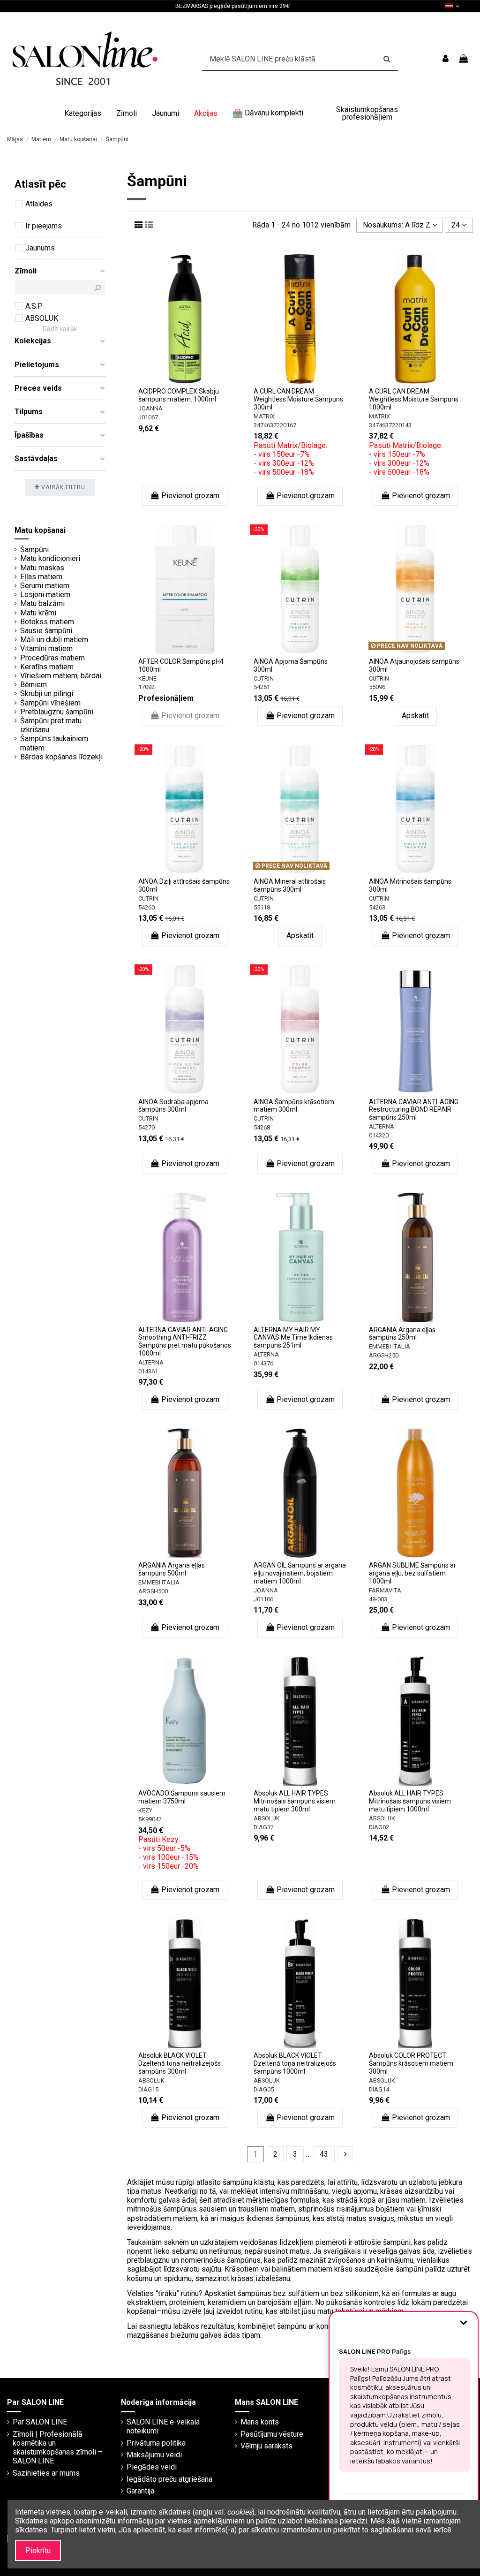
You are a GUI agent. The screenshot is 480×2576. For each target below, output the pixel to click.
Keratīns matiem (47, 667)
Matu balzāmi (42, 603)
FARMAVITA (385, 1590)
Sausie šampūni (46, 631)
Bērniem (34, 685)
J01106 (263, 1599)
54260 (146, 907)
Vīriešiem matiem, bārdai (61, 676)
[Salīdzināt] (192, 372)
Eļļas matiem (41, 577)
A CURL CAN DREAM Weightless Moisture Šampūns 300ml (298, 399)
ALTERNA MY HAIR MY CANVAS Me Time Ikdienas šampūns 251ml (293, 1338)
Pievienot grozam (190, 496)
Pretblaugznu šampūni (57, 712)
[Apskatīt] (185, 387)
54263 (377, 907)
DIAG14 (379, 2089)
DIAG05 (264, 2089)
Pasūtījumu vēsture (272, 2434)
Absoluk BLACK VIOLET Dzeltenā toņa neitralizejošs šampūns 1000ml (295, 2063)
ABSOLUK (267, 1818)
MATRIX (264, 416)
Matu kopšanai (40, 530)
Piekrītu (38, 2550)
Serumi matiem (45, 586)
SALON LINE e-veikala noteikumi (163, 2426)
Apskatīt (415, 716)
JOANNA (150, 408)
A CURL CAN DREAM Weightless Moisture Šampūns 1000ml (414, 399)
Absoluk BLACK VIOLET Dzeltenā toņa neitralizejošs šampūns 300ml (180, 2063)
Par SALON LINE (40, 2422)
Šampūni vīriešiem (50, 703)
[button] (83, 114)
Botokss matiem (47, 622)
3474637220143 (390, 425)
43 (324, 2154)
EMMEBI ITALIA (390, 1346)
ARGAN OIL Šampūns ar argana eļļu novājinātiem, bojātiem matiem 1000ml (300, 1573)
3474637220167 (275, 425)
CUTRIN (264, 678)
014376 (263, 1363)
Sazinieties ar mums (46, 2473)
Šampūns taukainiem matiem (54, 743)
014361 (148, 1371)
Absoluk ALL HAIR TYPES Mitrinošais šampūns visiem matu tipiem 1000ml (410, 1801)
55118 (262, 907)
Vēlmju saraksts (266, 2446)
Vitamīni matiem (46, 648)
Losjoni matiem (45, 595)
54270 (146, 1127)
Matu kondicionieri (50, 558)
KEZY (145, 1810)
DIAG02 (379, 1827)
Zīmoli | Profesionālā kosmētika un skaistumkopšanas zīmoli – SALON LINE (58, 2448)
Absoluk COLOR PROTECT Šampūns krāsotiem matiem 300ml (411, 2063)
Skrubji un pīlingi (47, 693)
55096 (377, 687)
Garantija (140, 2491)
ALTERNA (382, 1126)
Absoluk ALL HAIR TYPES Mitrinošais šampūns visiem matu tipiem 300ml (295, 1801)
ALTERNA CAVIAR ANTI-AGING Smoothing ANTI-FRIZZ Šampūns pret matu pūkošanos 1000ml (185, 1341)
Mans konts (260, 2422)
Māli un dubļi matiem (54, 640)
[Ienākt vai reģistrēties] (446, 59)
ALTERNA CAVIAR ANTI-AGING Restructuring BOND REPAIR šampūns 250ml (414, 1110)
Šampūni (34, 549)
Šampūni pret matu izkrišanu (51, 725)
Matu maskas (42, 568)
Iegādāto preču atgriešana (169, 2479)
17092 (146, 687)
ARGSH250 (384, 1355)
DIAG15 (148, 2089)
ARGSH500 (153, 1591)
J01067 (148, 417)
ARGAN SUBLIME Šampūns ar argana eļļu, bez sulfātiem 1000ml (412, 1573)
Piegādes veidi (152, 2467)
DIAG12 (264, 1827)
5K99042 (150, 1819)
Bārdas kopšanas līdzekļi (61, 757)
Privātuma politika (156, 2443)
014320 (379, 1135)
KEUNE (147, 678)
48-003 (378, 1599)
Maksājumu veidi (154, 2455)
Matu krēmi (38, 613)
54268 (262, 1127)
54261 (262, 687)
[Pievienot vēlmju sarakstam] (177, 372)
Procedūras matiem (52, 658)
